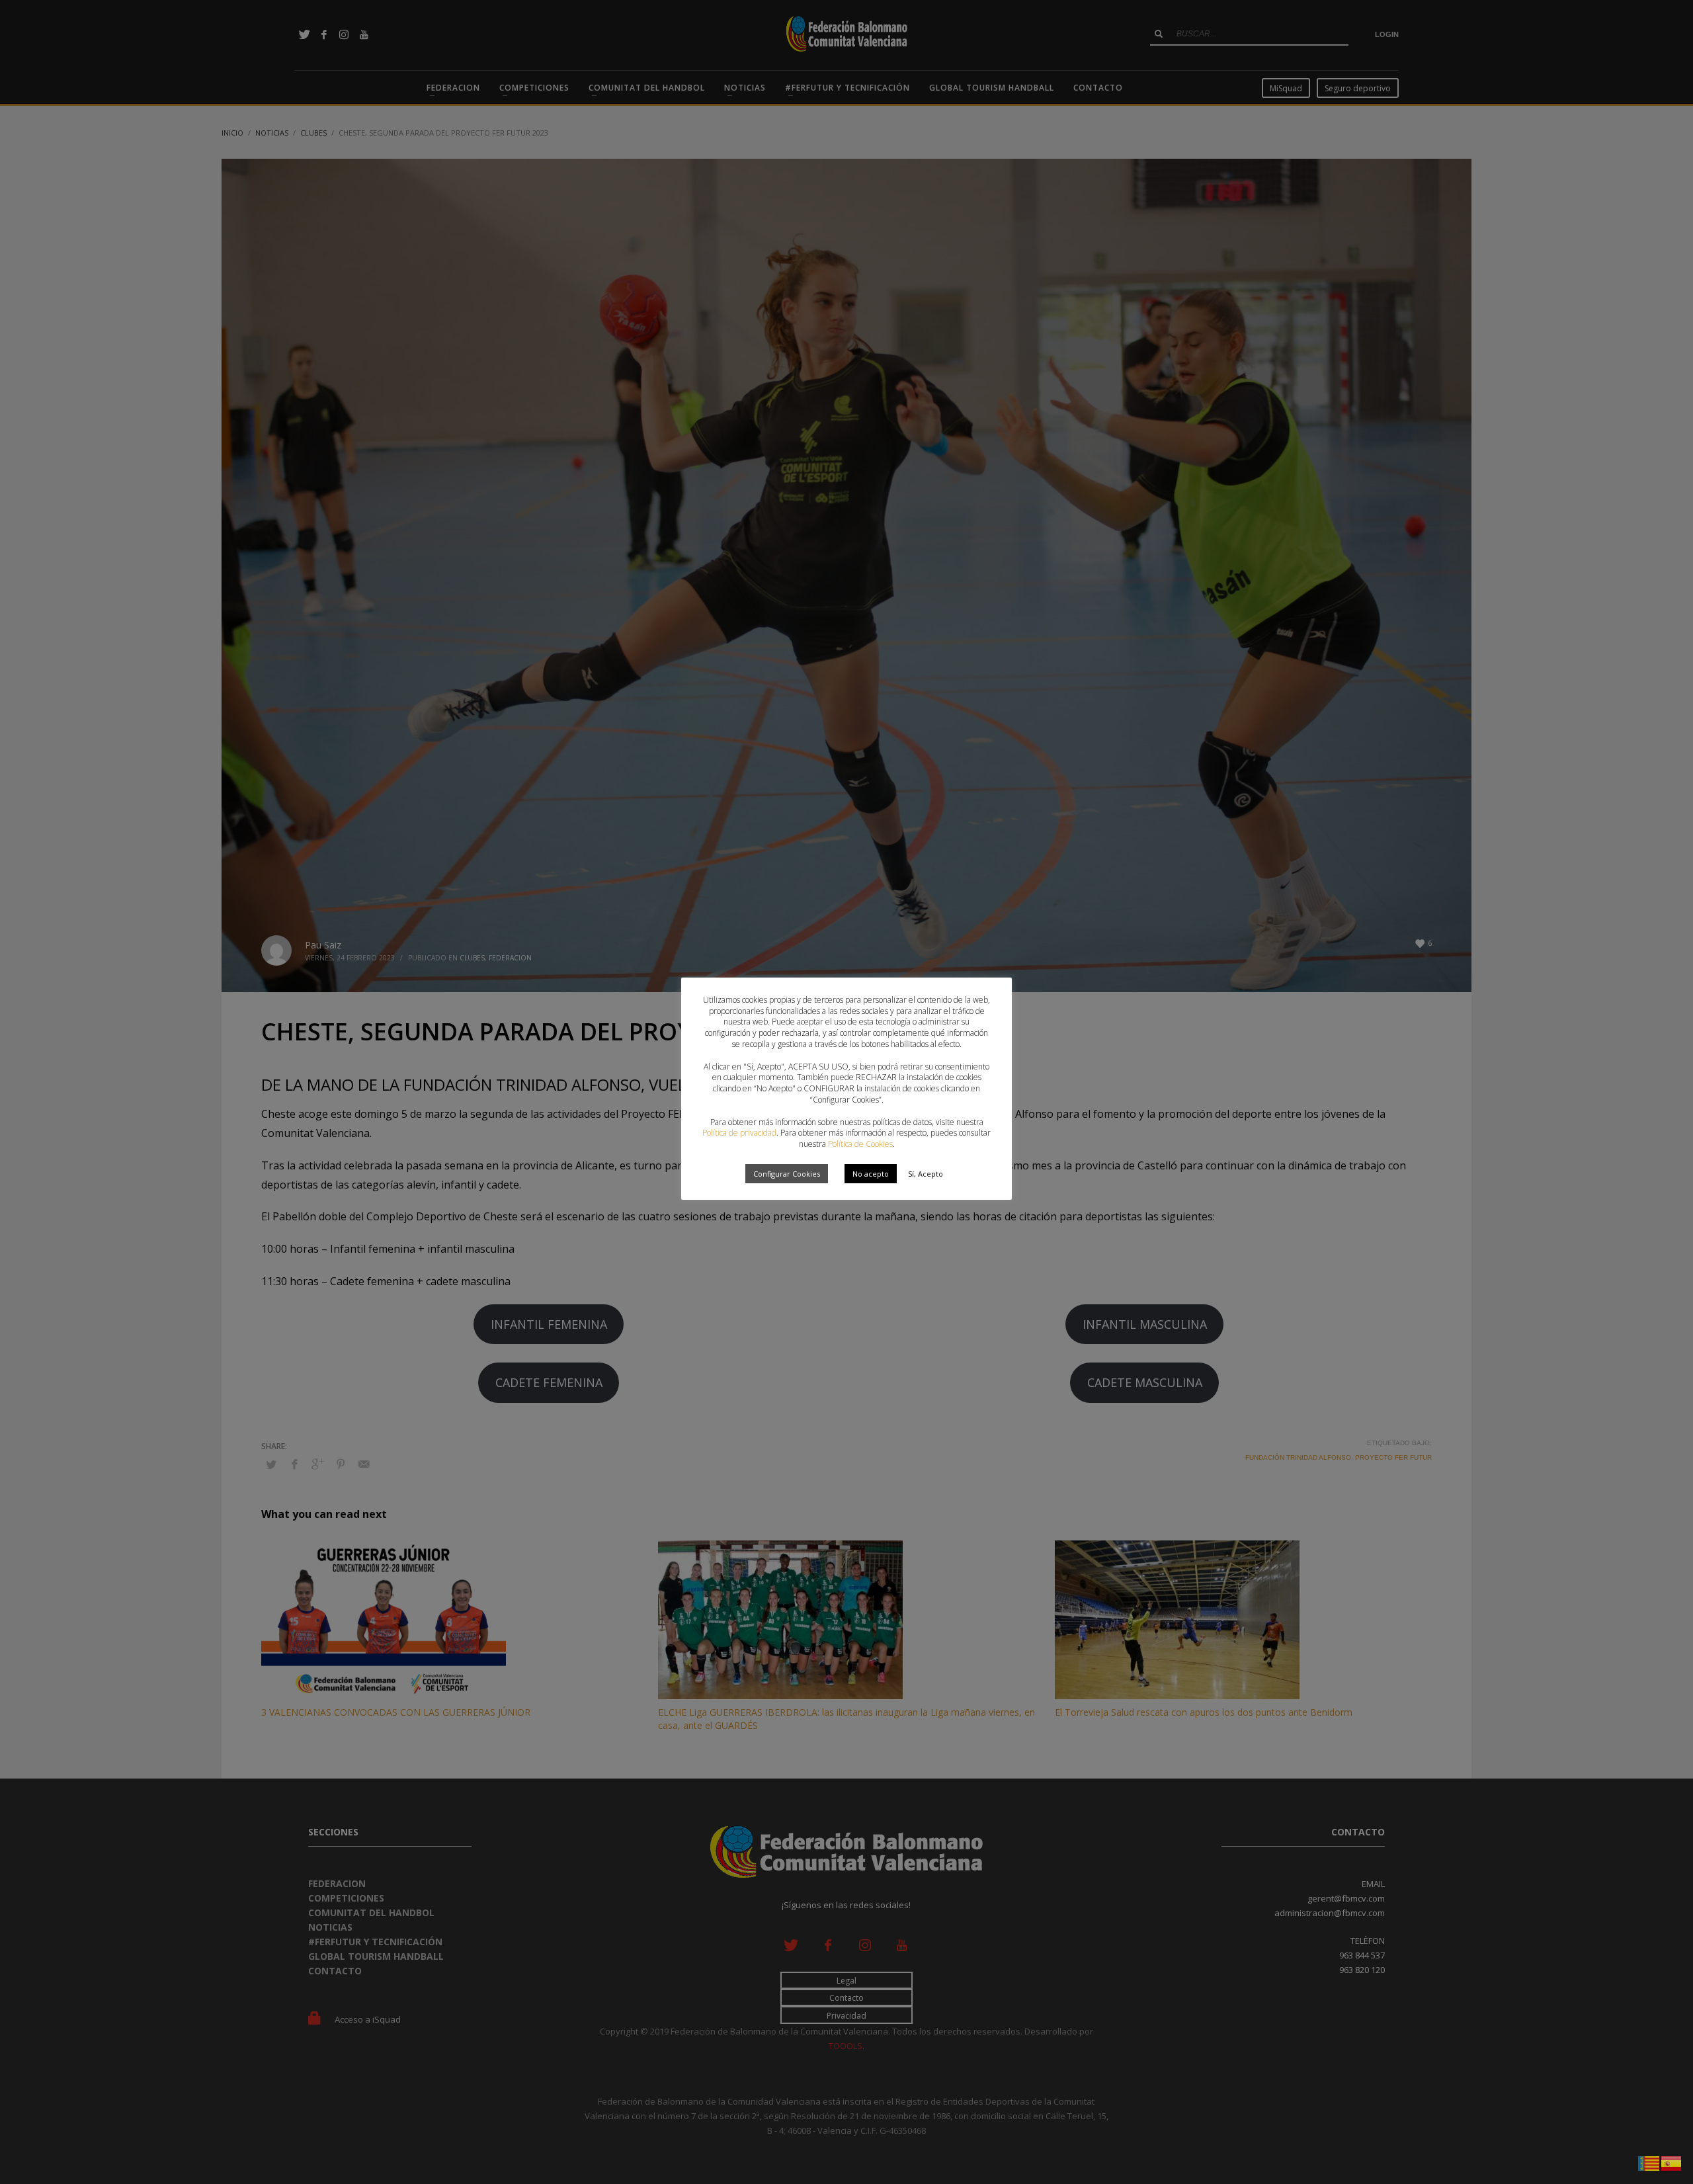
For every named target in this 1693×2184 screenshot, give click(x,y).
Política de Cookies (860, 1144)
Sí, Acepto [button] (926, 1174)
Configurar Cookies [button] (787, 1174)
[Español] (1672, 2162)
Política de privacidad (739, 1133)
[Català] (1649, 2162)
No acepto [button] (871, 1174)
